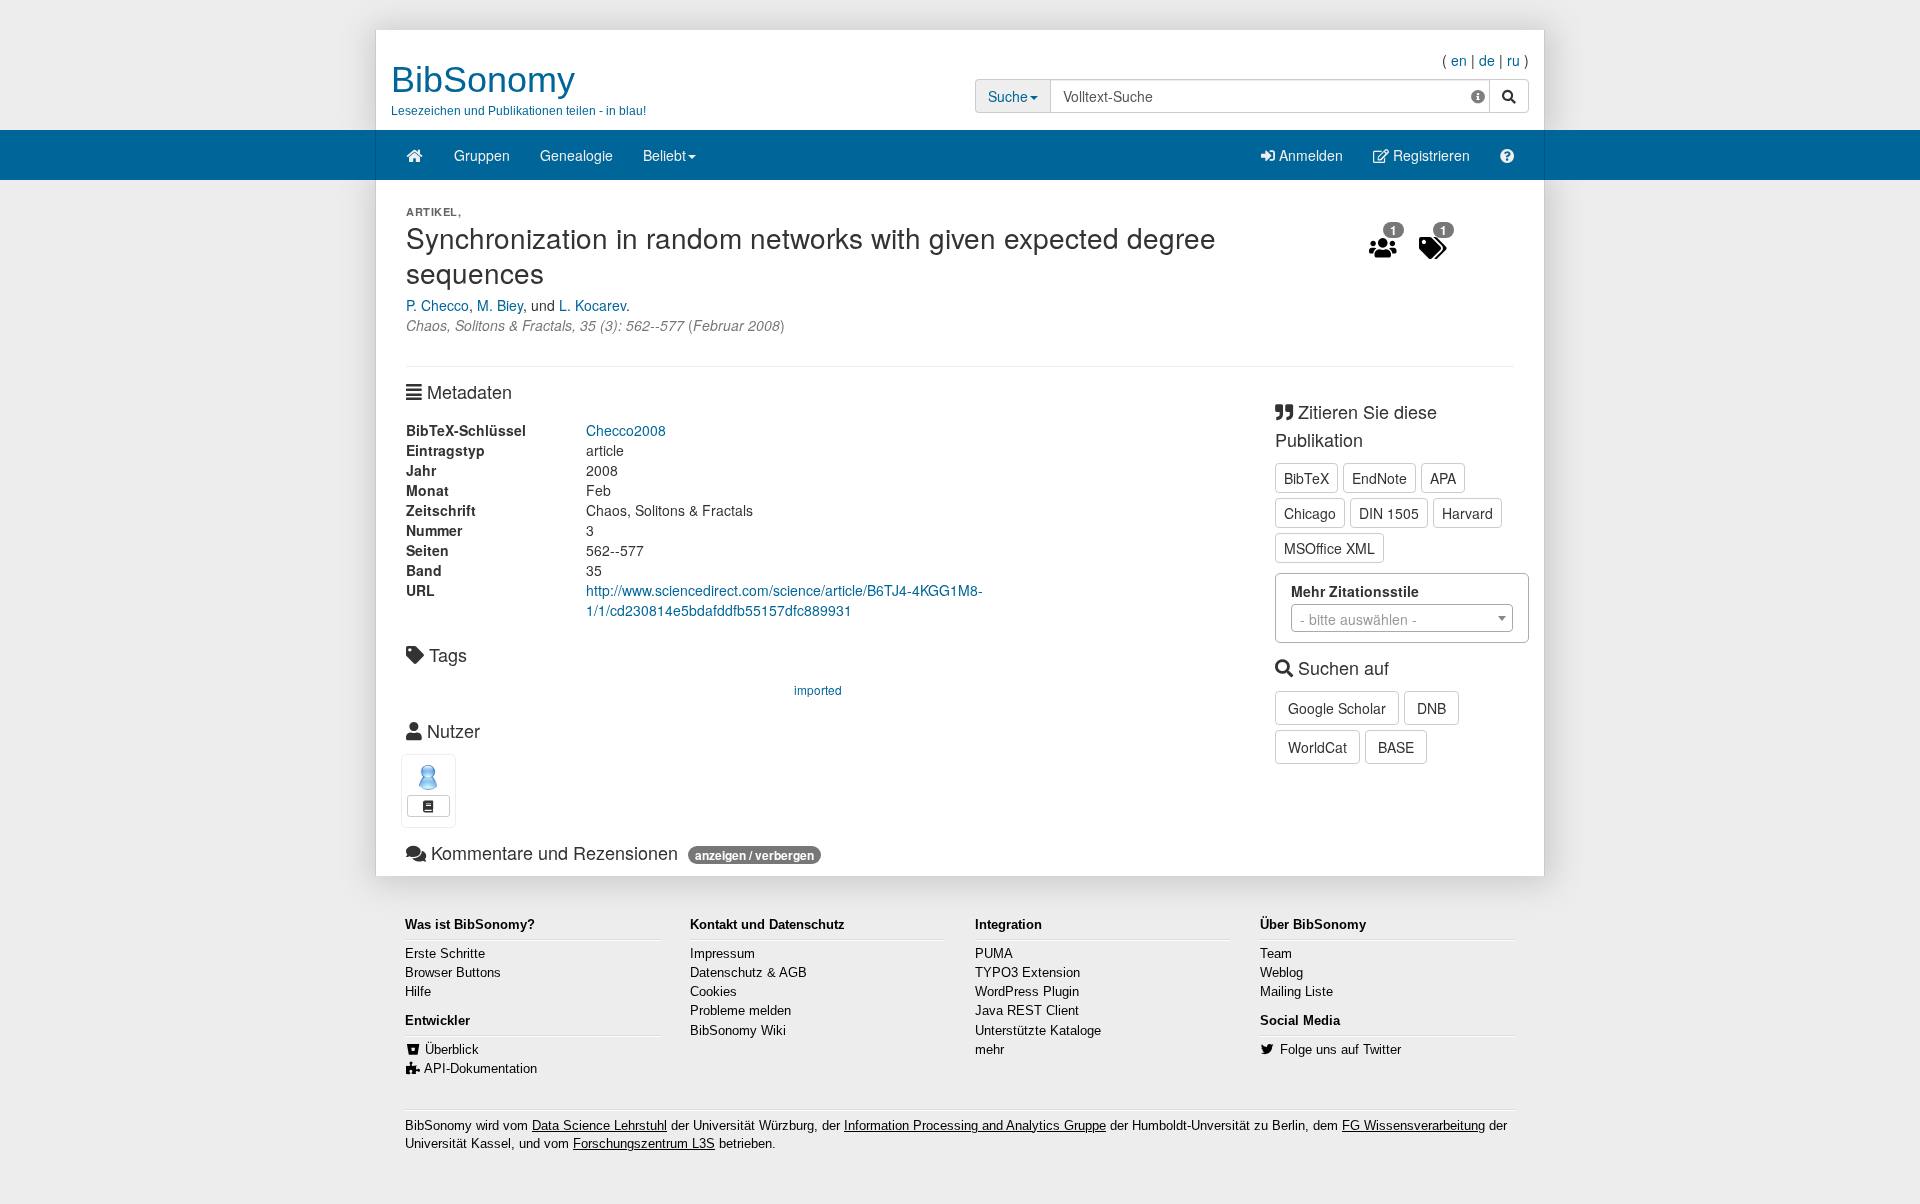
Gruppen (482, 155)
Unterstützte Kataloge (1038, 1031)
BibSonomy (483, 79)
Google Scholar (1337, 708)
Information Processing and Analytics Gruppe (975, 1126)
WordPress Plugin (1027, 992)
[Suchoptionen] (1478, 96)
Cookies (713, 992)
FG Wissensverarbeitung (1413, 1126)
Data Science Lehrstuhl (599, 1126)
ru (1513, 60)
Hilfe (418, 992)
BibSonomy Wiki (738, 1031)
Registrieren (1429, 155)
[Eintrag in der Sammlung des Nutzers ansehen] (428, 806)
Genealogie (576, 155)
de (1487, 60)
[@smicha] (428, 777)
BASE (1396, 747)
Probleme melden (740, 1011)
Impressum (722, 954)
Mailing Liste (1296, 992)
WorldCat (1317, 747)
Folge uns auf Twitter (1340, 1050)
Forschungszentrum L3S (644, 1144)
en (1459, 60)
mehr (989, 1050)
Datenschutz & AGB (748, 973)
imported (818, 689)
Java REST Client (1027, 1011)
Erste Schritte (445, 954)
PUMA (994, 954)
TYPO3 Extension (1027, 973)
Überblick (452, 1050)
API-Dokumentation (480, 1069)
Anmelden (1309, 155)
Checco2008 (626, 430)
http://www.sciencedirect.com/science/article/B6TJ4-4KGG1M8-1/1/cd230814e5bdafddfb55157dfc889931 (784, 600)
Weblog (1281, 973)
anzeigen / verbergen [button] (754, 855)
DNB (1431, 708)
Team (1276, 954)
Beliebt (664, 155)
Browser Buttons (453, 973)
